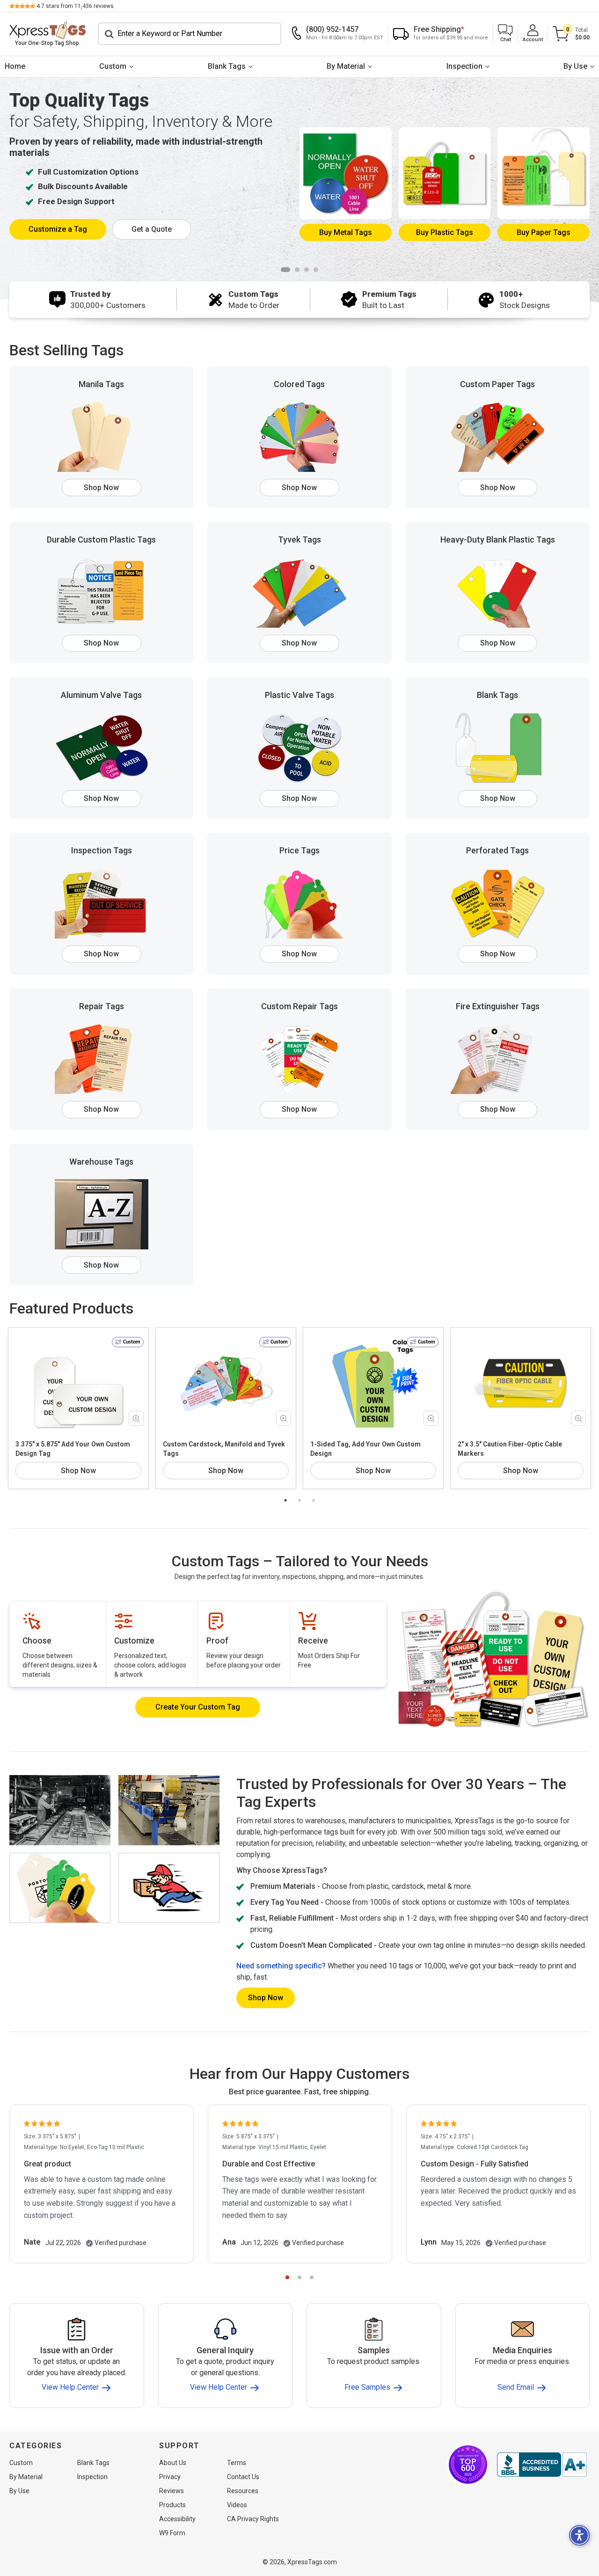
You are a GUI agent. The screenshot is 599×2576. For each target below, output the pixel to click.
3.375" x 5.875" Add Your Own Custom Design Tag (73, 1449)
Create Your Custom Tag (198, 1707)
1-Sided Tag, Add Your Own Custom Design (365, 1449)
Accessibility (177, 2519)
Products (172, 2505)
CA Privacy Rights (253, 2519)
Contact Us (243, 2477)
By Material (346, 66)
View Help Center (71, 2388)
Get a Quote (152, 229)
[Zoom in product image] (136, 1418)
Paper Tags (544, 232)
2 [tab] (297, 270)
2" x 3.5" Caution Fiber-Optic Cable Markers (510, 1449)
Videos (237, 2505)
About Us (173, 2463)
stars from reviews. (76, 6)
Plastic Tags (445, 232)
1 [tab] (285, 270)
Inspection (464, 66)
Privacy (170, 2477)
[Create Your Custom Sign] (493, 1659)
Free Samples (368, 2388)
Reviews (172, 2491)
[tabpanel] (299, 178)
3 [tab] (307, 270)
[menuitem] (15, 67)
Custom (113, 66)
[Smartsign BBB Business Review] (542, 2465)
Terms (237, 2463)
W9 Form (172, 2533)
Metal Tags (346, 232)
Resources (243, 2491)
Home (15, 66)
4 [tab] (316, 270)
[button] (505, 34)
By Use (575, 66)
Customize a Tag (58, 229)
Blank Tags (227, 66)
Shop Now (101, 488)
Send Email (517, 2388)
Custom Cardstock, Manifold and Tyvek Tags (224, 1449)
